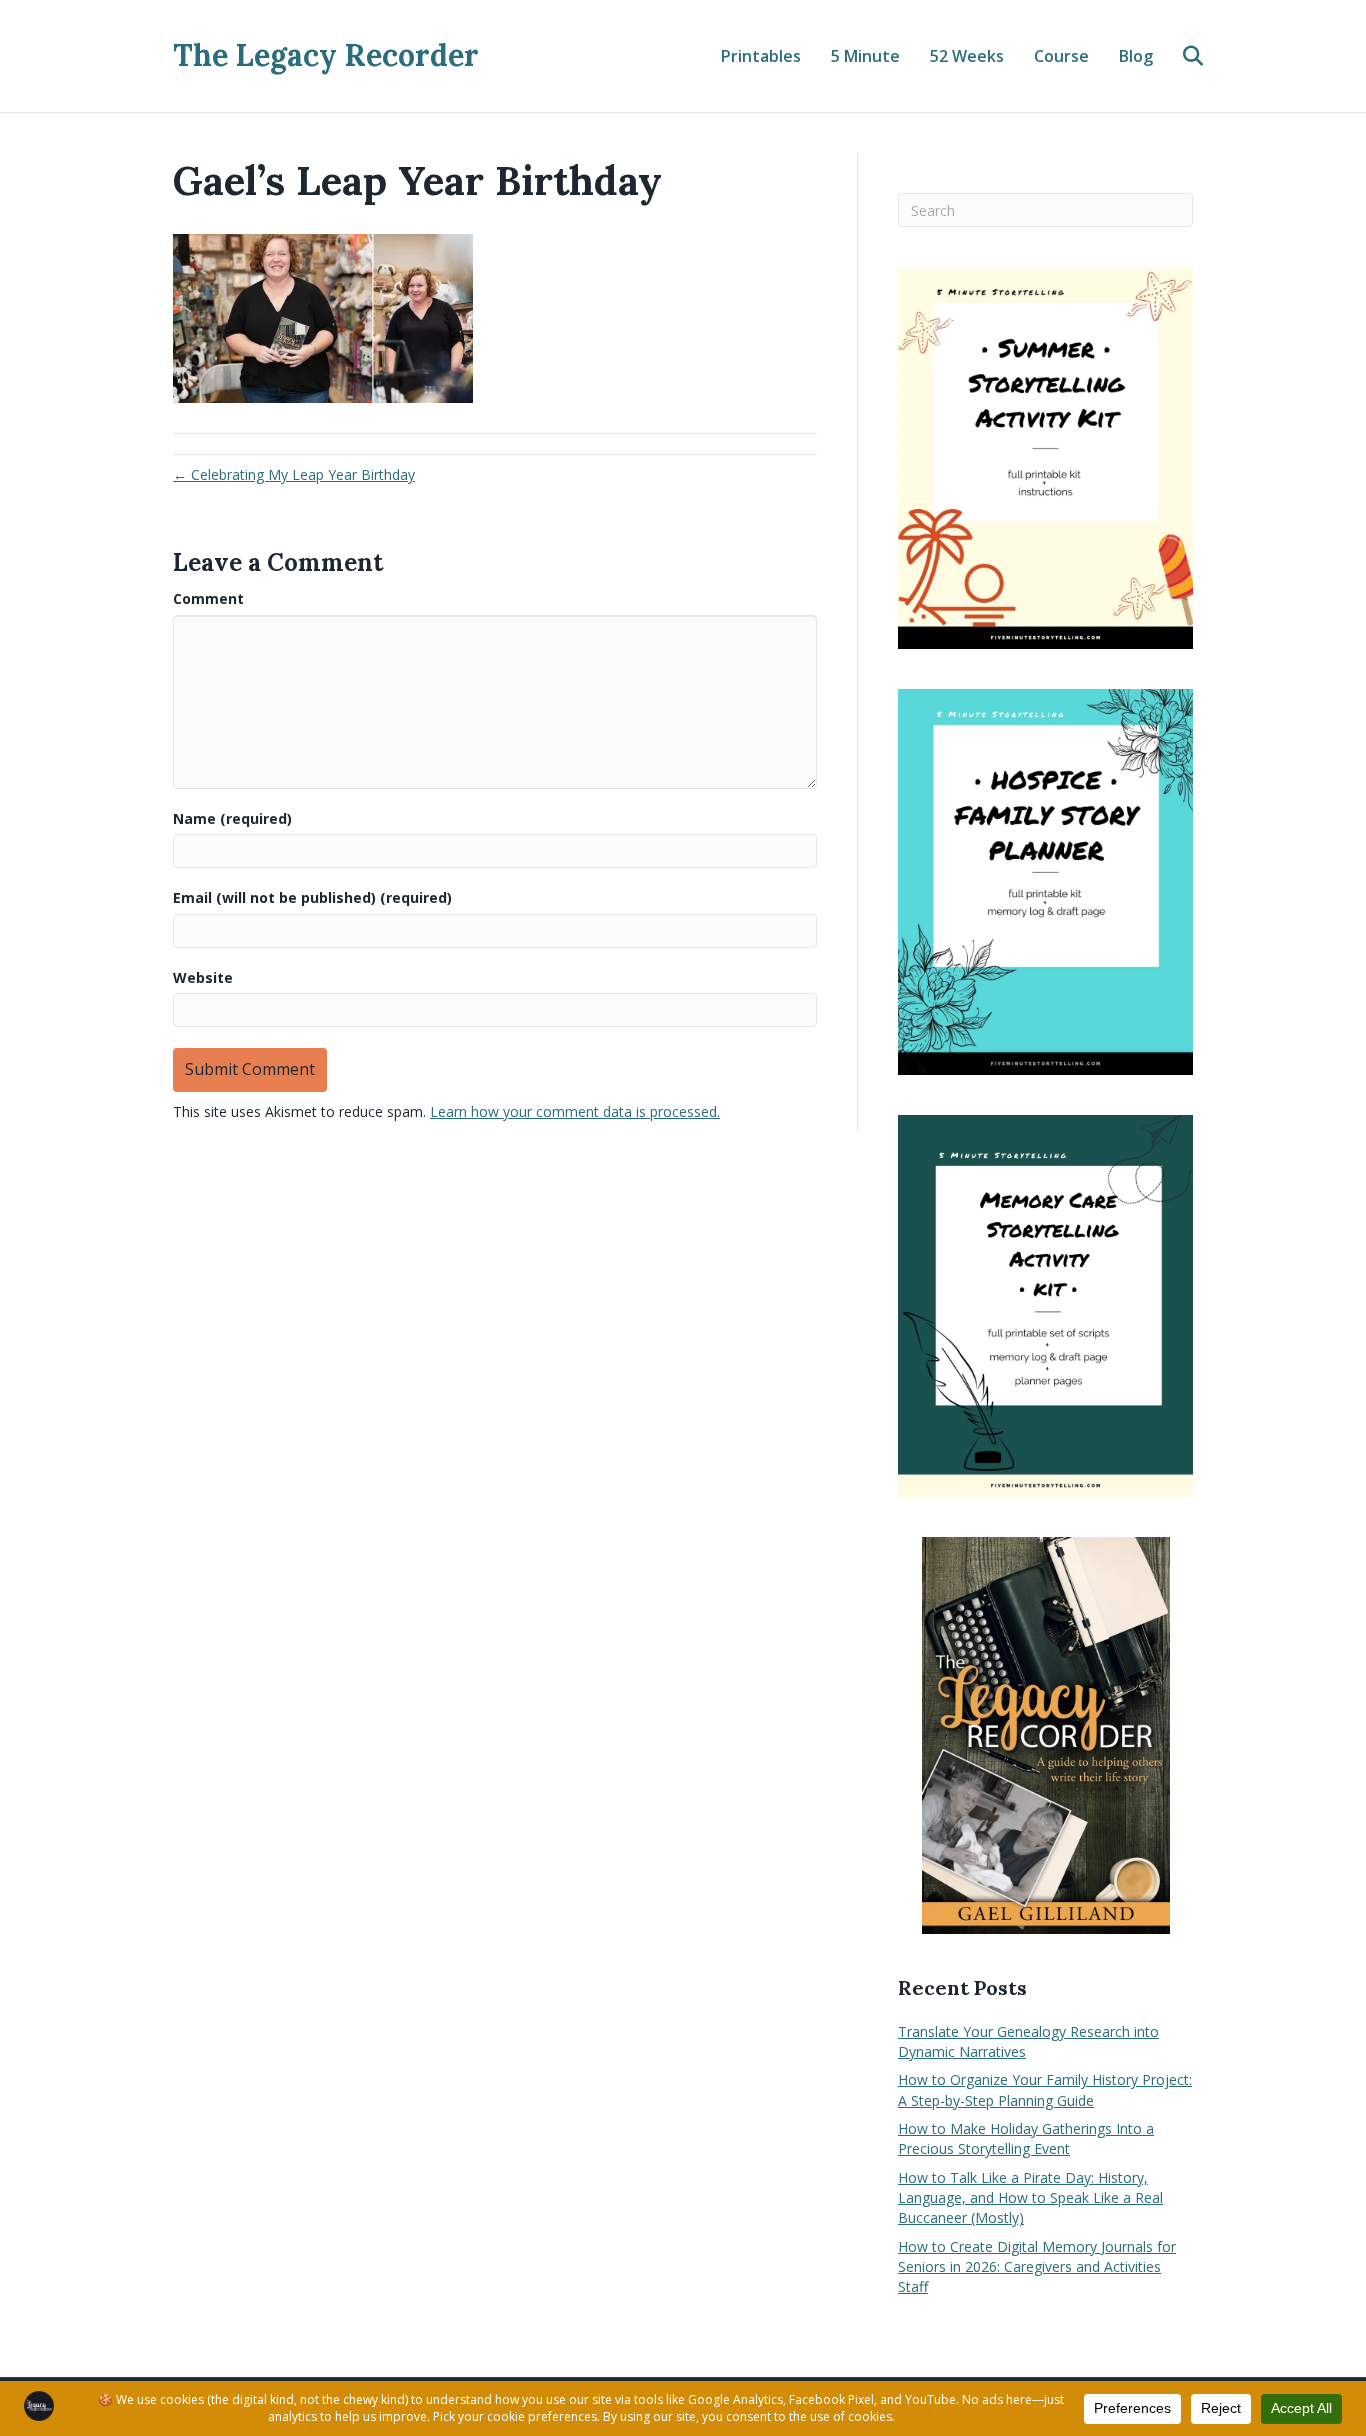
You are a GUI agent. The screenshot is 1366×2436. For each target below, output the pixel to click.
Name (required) (232, 818)
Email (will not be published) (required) (312, 897)
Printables (761, 56)
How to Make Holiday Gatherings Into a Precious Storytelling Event (1026, 2138)
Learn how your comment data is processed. (575, 1111)
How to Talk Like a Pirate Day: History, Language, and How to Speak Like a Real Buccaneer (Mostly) (1030, 2198)
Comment (208, 598)
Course (1061, 56)
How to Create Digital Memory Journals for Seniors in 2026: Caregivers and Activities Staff (1037, 2267)
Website (203, 977)
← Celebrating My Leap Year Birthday (294, 474)
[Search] (1180, 56)
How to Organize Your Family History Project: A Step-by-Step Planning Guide (1045, 2089)
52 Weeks (967, 56)
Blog (1136, 56)
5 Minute (865, 56)
